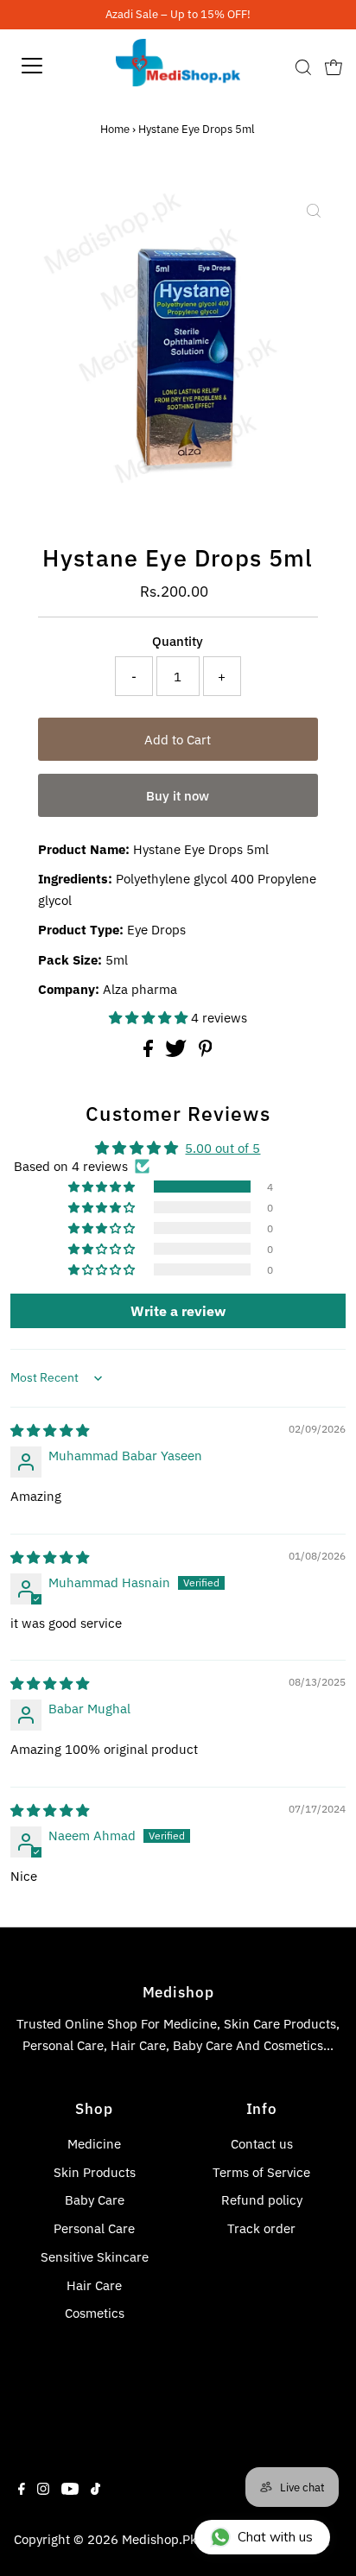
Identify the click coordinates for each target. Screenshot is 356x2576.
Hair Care (94, 2285)
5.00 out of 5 (222, 1148)
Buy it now (178, 795)
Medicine (94, 2143)
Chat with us (275, 2537)
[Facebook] (22, 2490)
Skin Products (95, 2172)
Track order (261, 2228)
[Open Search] (303, 67)
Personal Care (94, 2228)
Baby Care (95, 2199)
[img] (50, 1430)
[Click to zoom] (314, 211)
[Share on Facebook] (150, 1052)
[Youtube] (70, 2490)
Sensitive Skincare (95, 2256)
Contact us (262, 2143)
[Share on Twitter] (178, 1052)
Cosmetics (95, 2313)
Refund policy (262, 2199)
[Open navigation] (49, 66)
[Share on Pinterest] (206, 1052)
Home (115, 129)
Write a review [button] (178, 1311)
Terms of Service (261, 2172)
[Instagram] (43, 2490)
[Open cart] (334, 66)
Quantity (178, 641)
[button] (150, 1017)
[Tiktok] (95, 2490)
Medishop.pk (159, 2539)
